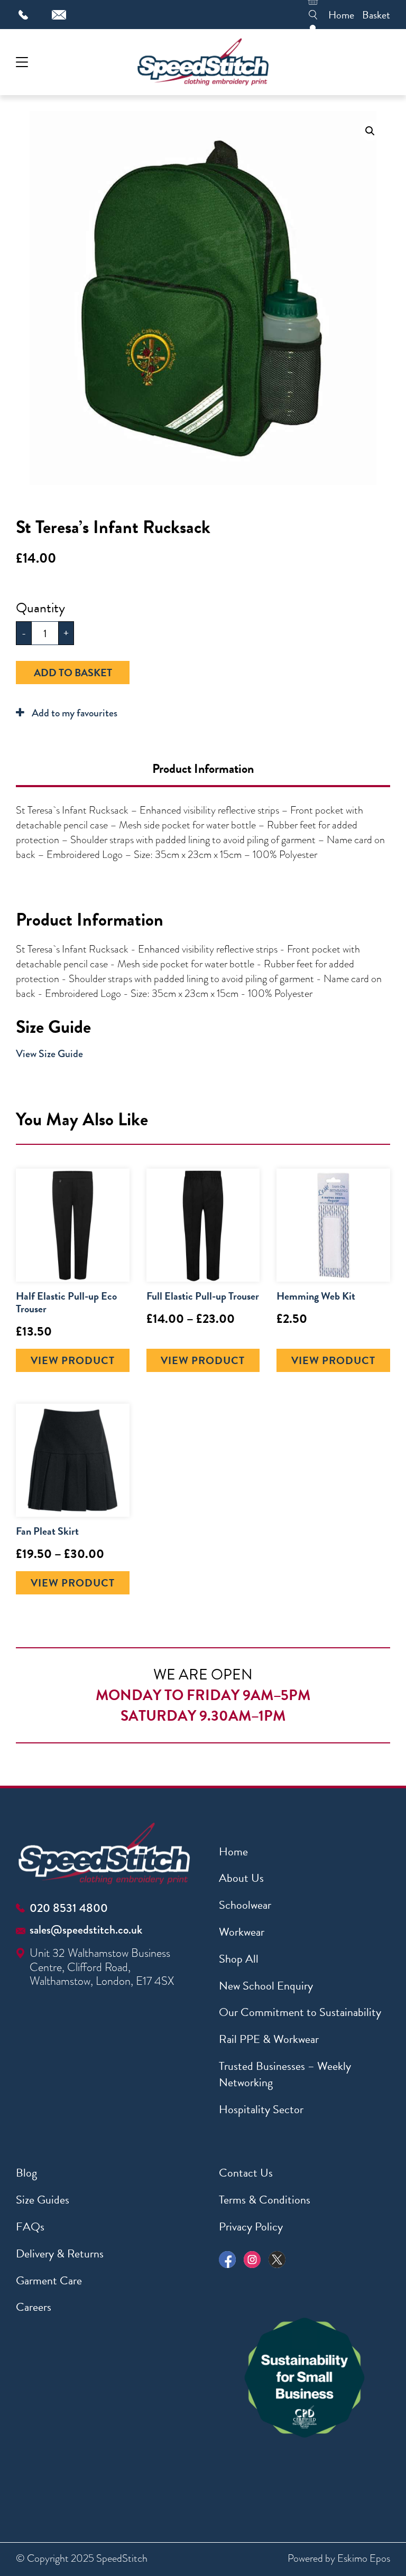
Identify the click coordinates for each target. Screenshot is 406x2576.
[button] (370, 131)
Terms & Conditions (265, 2200)
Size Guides (43, 2200)
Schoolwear (245, 1905)
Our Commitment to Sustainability (300, 2012)
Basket (376, 15)
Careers (34, 2307)
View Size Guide (49, 1054)
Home (341, 15)
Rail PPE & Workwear (269, 2039)
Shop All (239, 1959)
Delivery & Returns (60, 2253)
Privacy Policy (251, 2227)
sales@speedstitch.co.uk (86, 1930)
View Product (73, 1360)
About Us (241, 1878)
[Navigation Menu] (22, 62)
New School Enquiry (266, 1986)
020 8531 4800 (69, 1908)
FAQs (30, 2227)
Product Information (203, 769)
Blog (26, 2173)
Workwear (242, 1932)
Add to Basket (73, 673)
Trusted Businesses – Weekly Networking (285, 2074)
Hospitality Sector (261, 2109)
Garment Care (49, 2280)
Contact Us (246, 2173)
